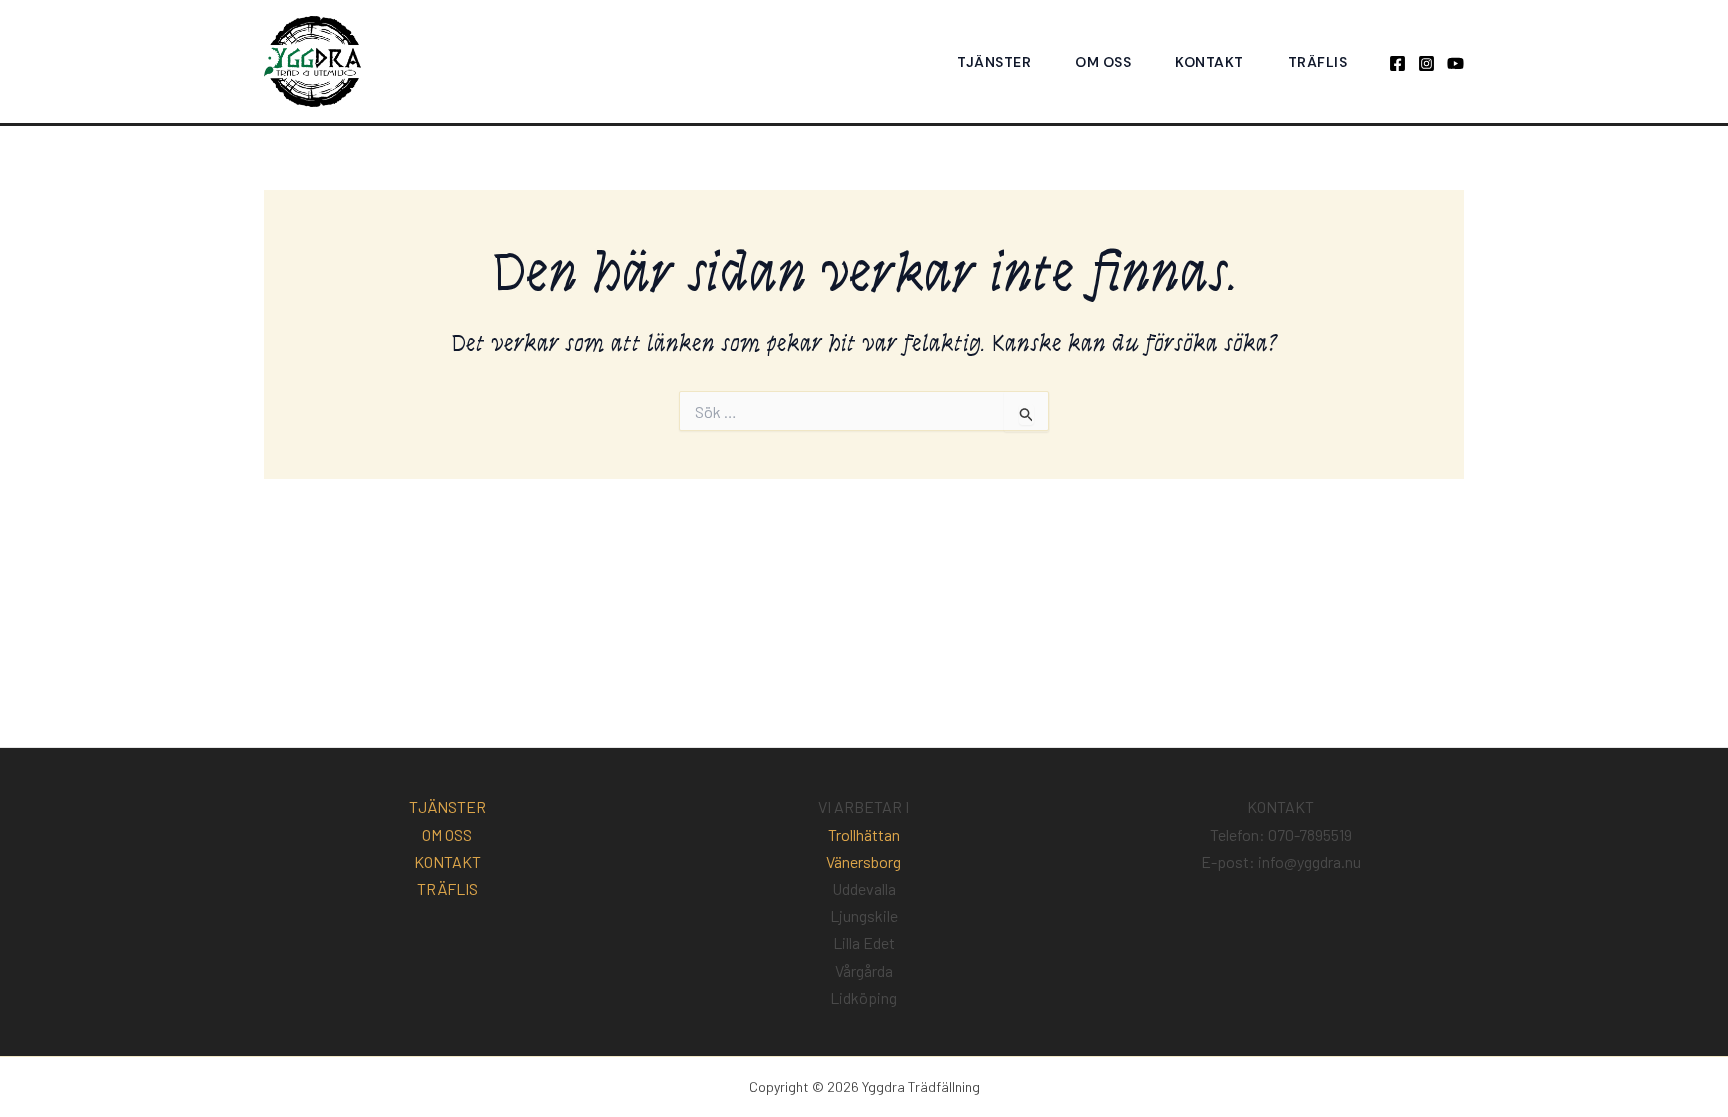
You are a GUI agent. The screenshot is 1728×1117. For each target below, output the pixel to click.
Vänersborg (863, 861)
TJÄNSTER (994, 62)
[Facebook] (1397, 63)
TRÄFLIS (1318, 62)
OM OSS (1103, 62)
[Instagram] (1426, 63)
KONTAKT (1209, 62)
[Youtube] (1455, 63)
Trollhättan (864, 834)
